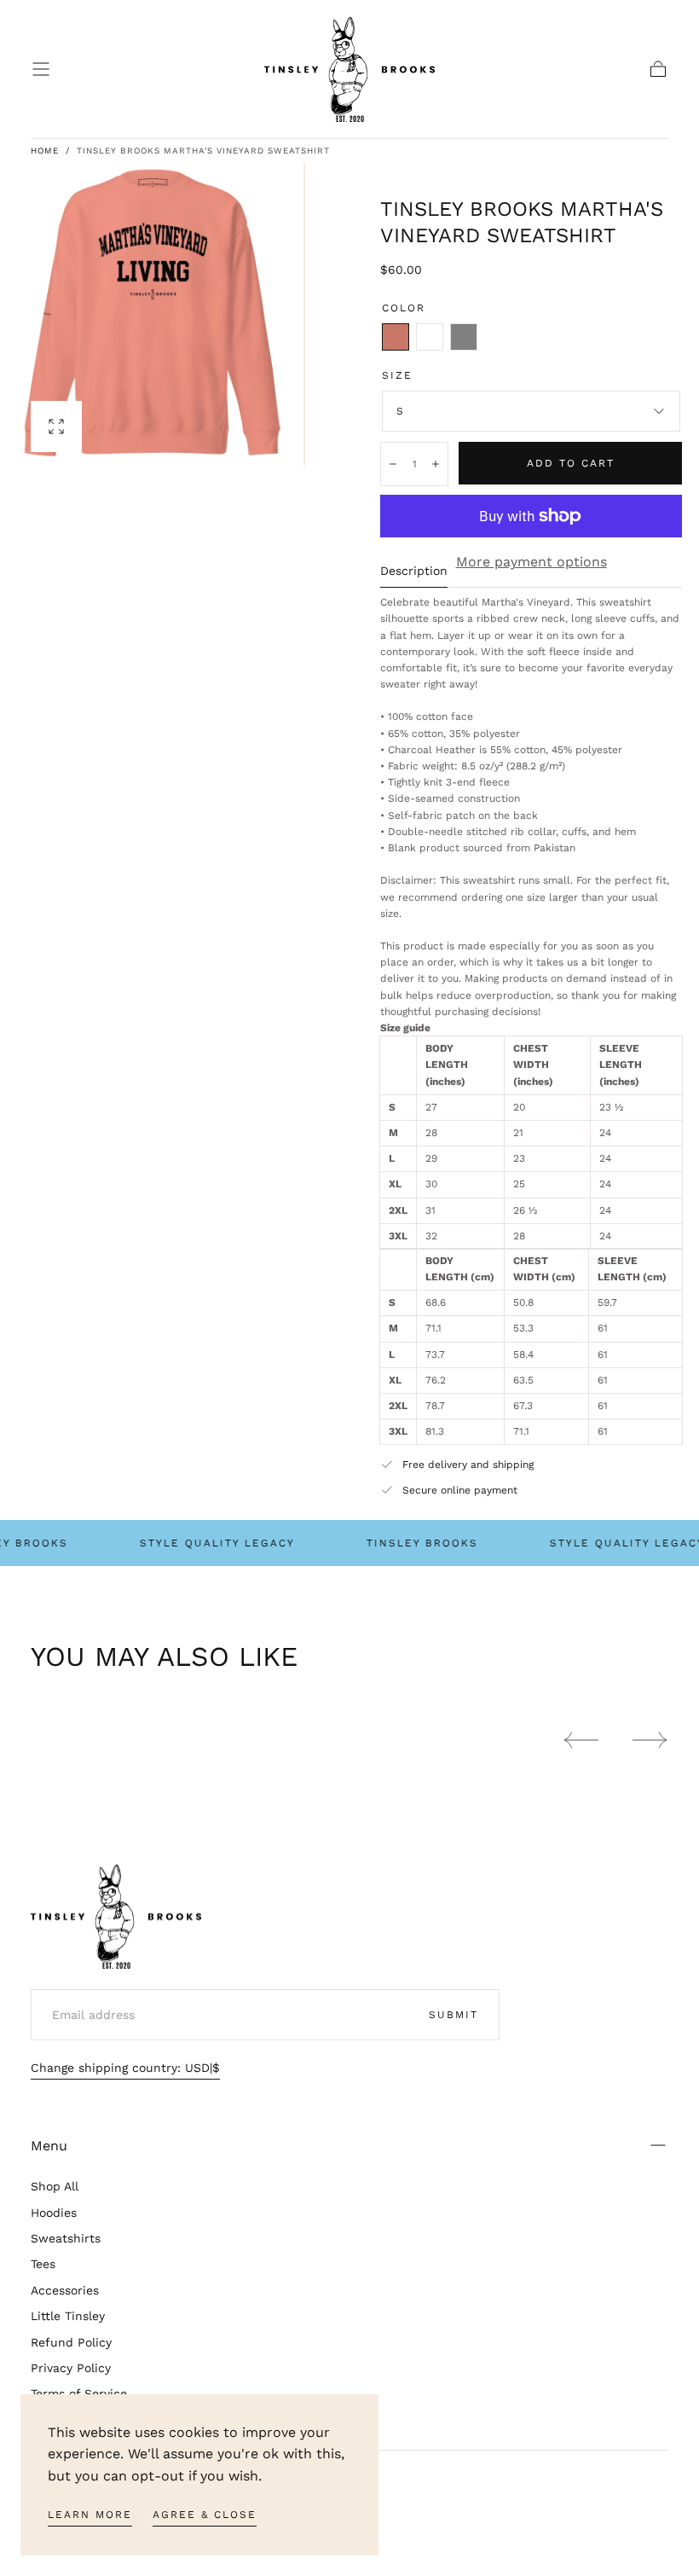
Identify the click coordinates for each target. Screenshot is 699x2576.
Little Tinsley (68, 2316)
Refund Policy (71, 2342)
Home (45, 151)
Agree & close (205, 2515)
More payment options (531, 562)
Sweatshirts (66, 2238)
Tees (43, 2264)
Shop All (55, 2186)
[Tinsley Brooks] (116, 1917)
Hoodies (54, 2213)
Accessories (65, 2290)
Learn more (90, 2515)
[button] (41, 69)
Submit (453, 2015)
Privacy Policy (71, 2368)
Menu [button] (49, 2146)
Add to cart (571, 463)
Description (414, 571)
